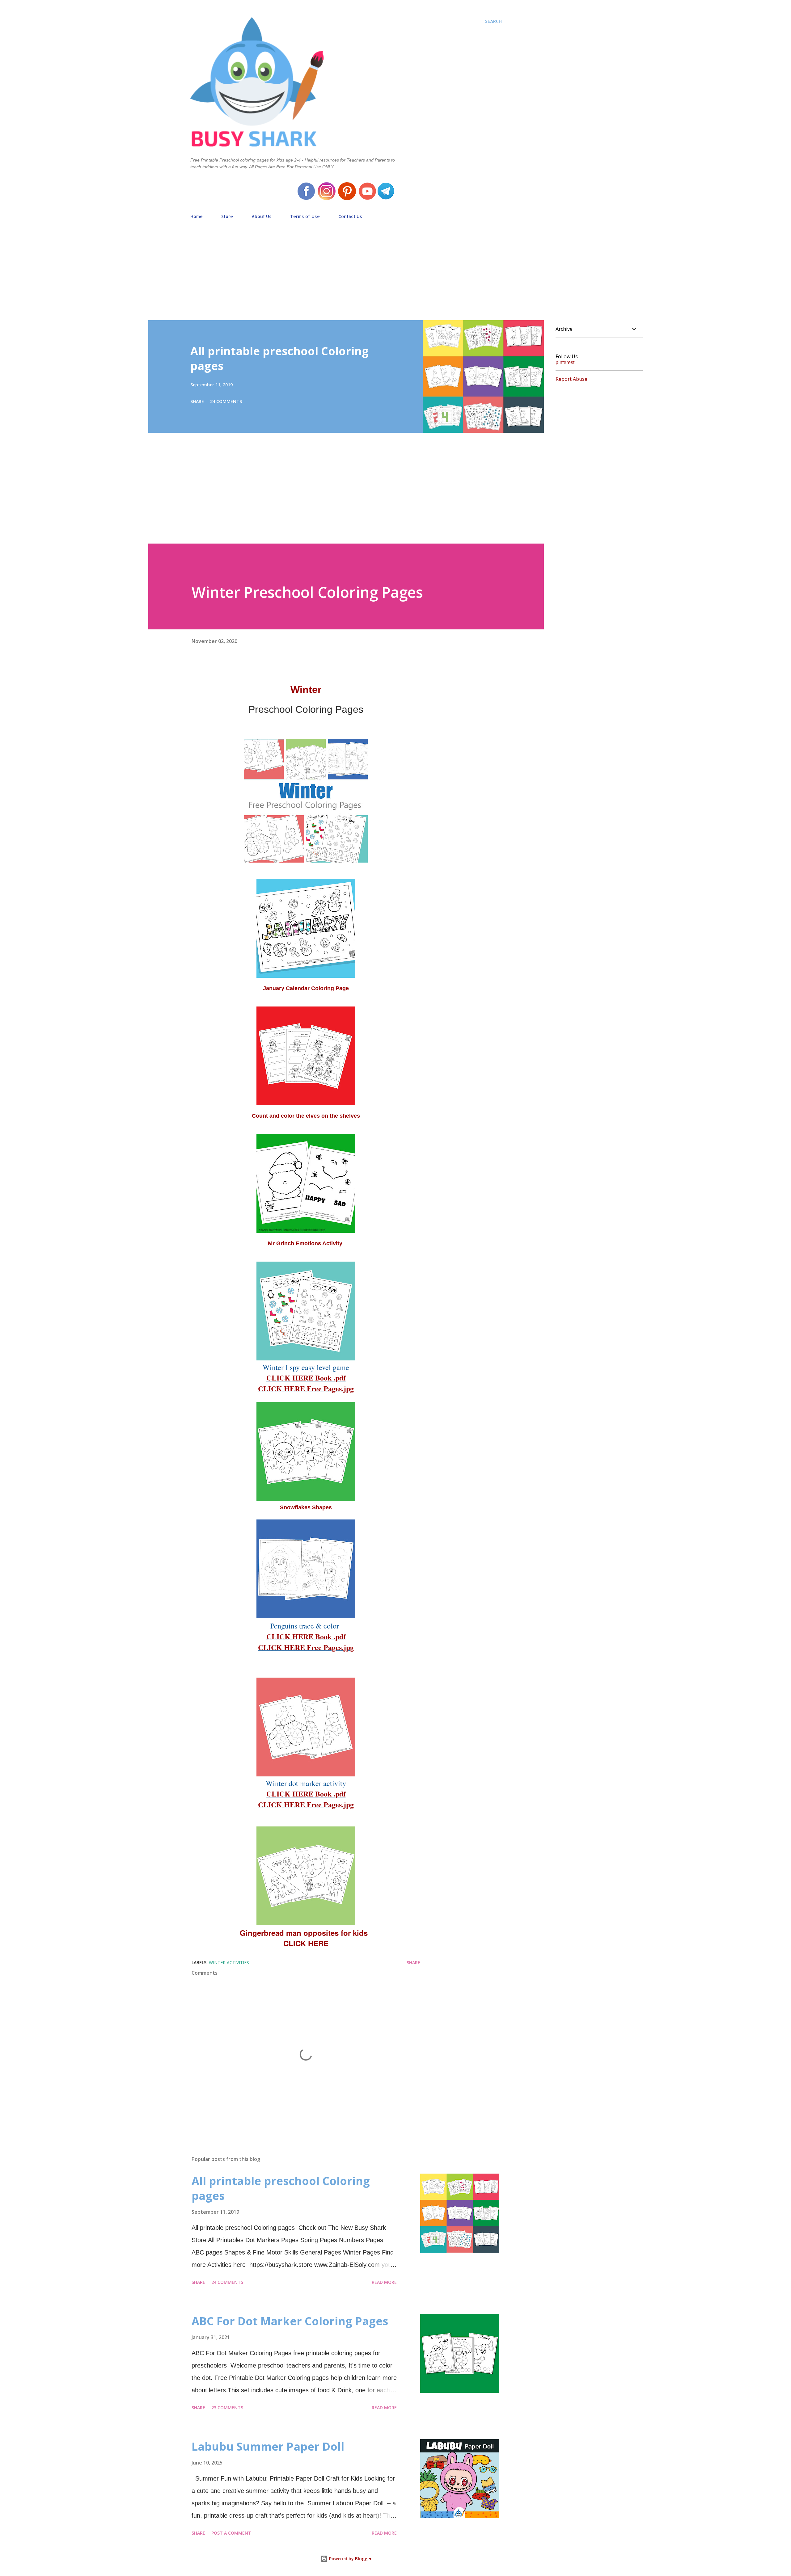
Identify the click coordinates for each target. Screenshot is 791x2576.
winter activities (229, 1962)
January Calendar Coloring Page (306, 988)
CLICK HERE (306, 1943)
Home (197, 216)
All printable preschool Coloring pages (279, 358)
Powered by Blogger (350, 2559)
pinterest (565, 362)
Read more (384, 2282)
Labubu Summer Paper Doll (268, 2446)
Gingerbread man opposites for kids (306, 1933)
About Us (262, 216)
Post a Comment (231, 2533)
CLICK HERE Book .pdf (306, 1378)
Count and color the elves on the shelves (306, 1116)
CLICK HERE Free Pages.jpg (306, 1388)
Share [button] (197, 401)
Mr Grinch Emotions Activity (306, 1243)
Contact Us (350, 216)
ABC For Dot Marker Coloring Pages (290, 2321)
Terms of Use (305, 216)
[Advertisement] (346, 267)
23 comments (227, 2408)
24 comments (226, 401)
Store (227, 216)
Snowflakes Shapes (306, 1507)
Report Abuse (571, 379)
